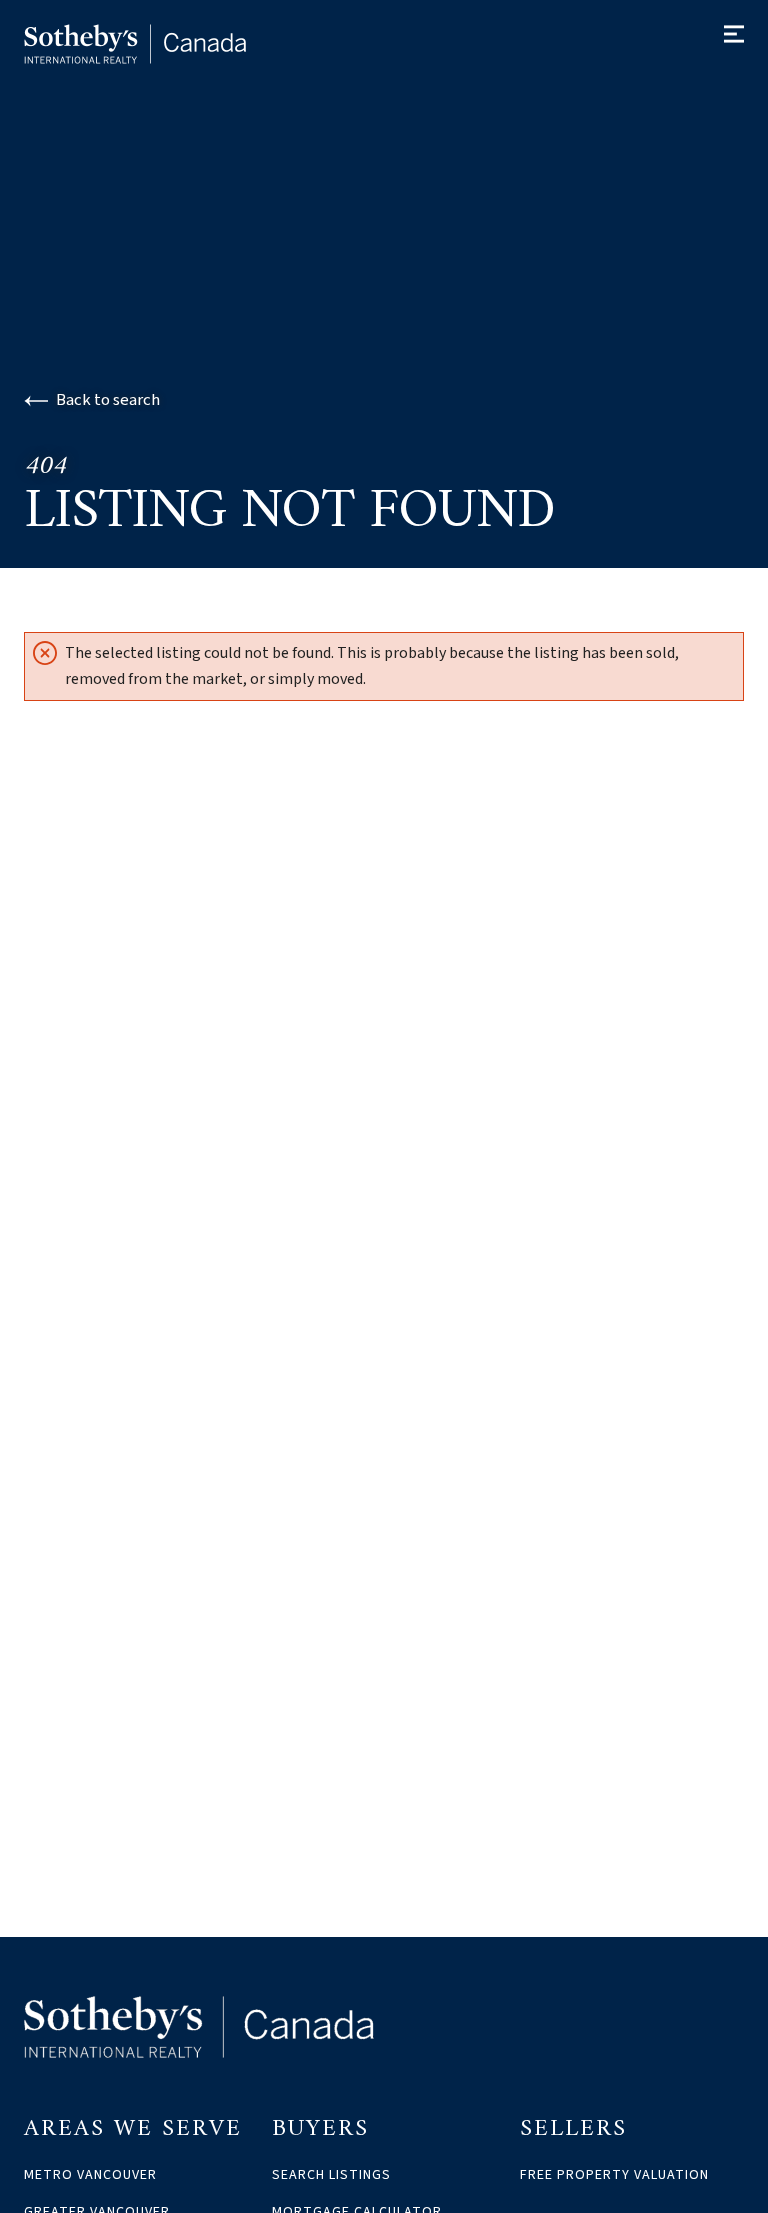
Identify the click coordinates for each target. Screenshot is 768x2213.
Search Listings (331, 2175)
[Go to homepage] (155, 44)
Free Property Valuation (614, 2175)
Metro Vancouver (90, 2175)
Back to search (108, 400)
